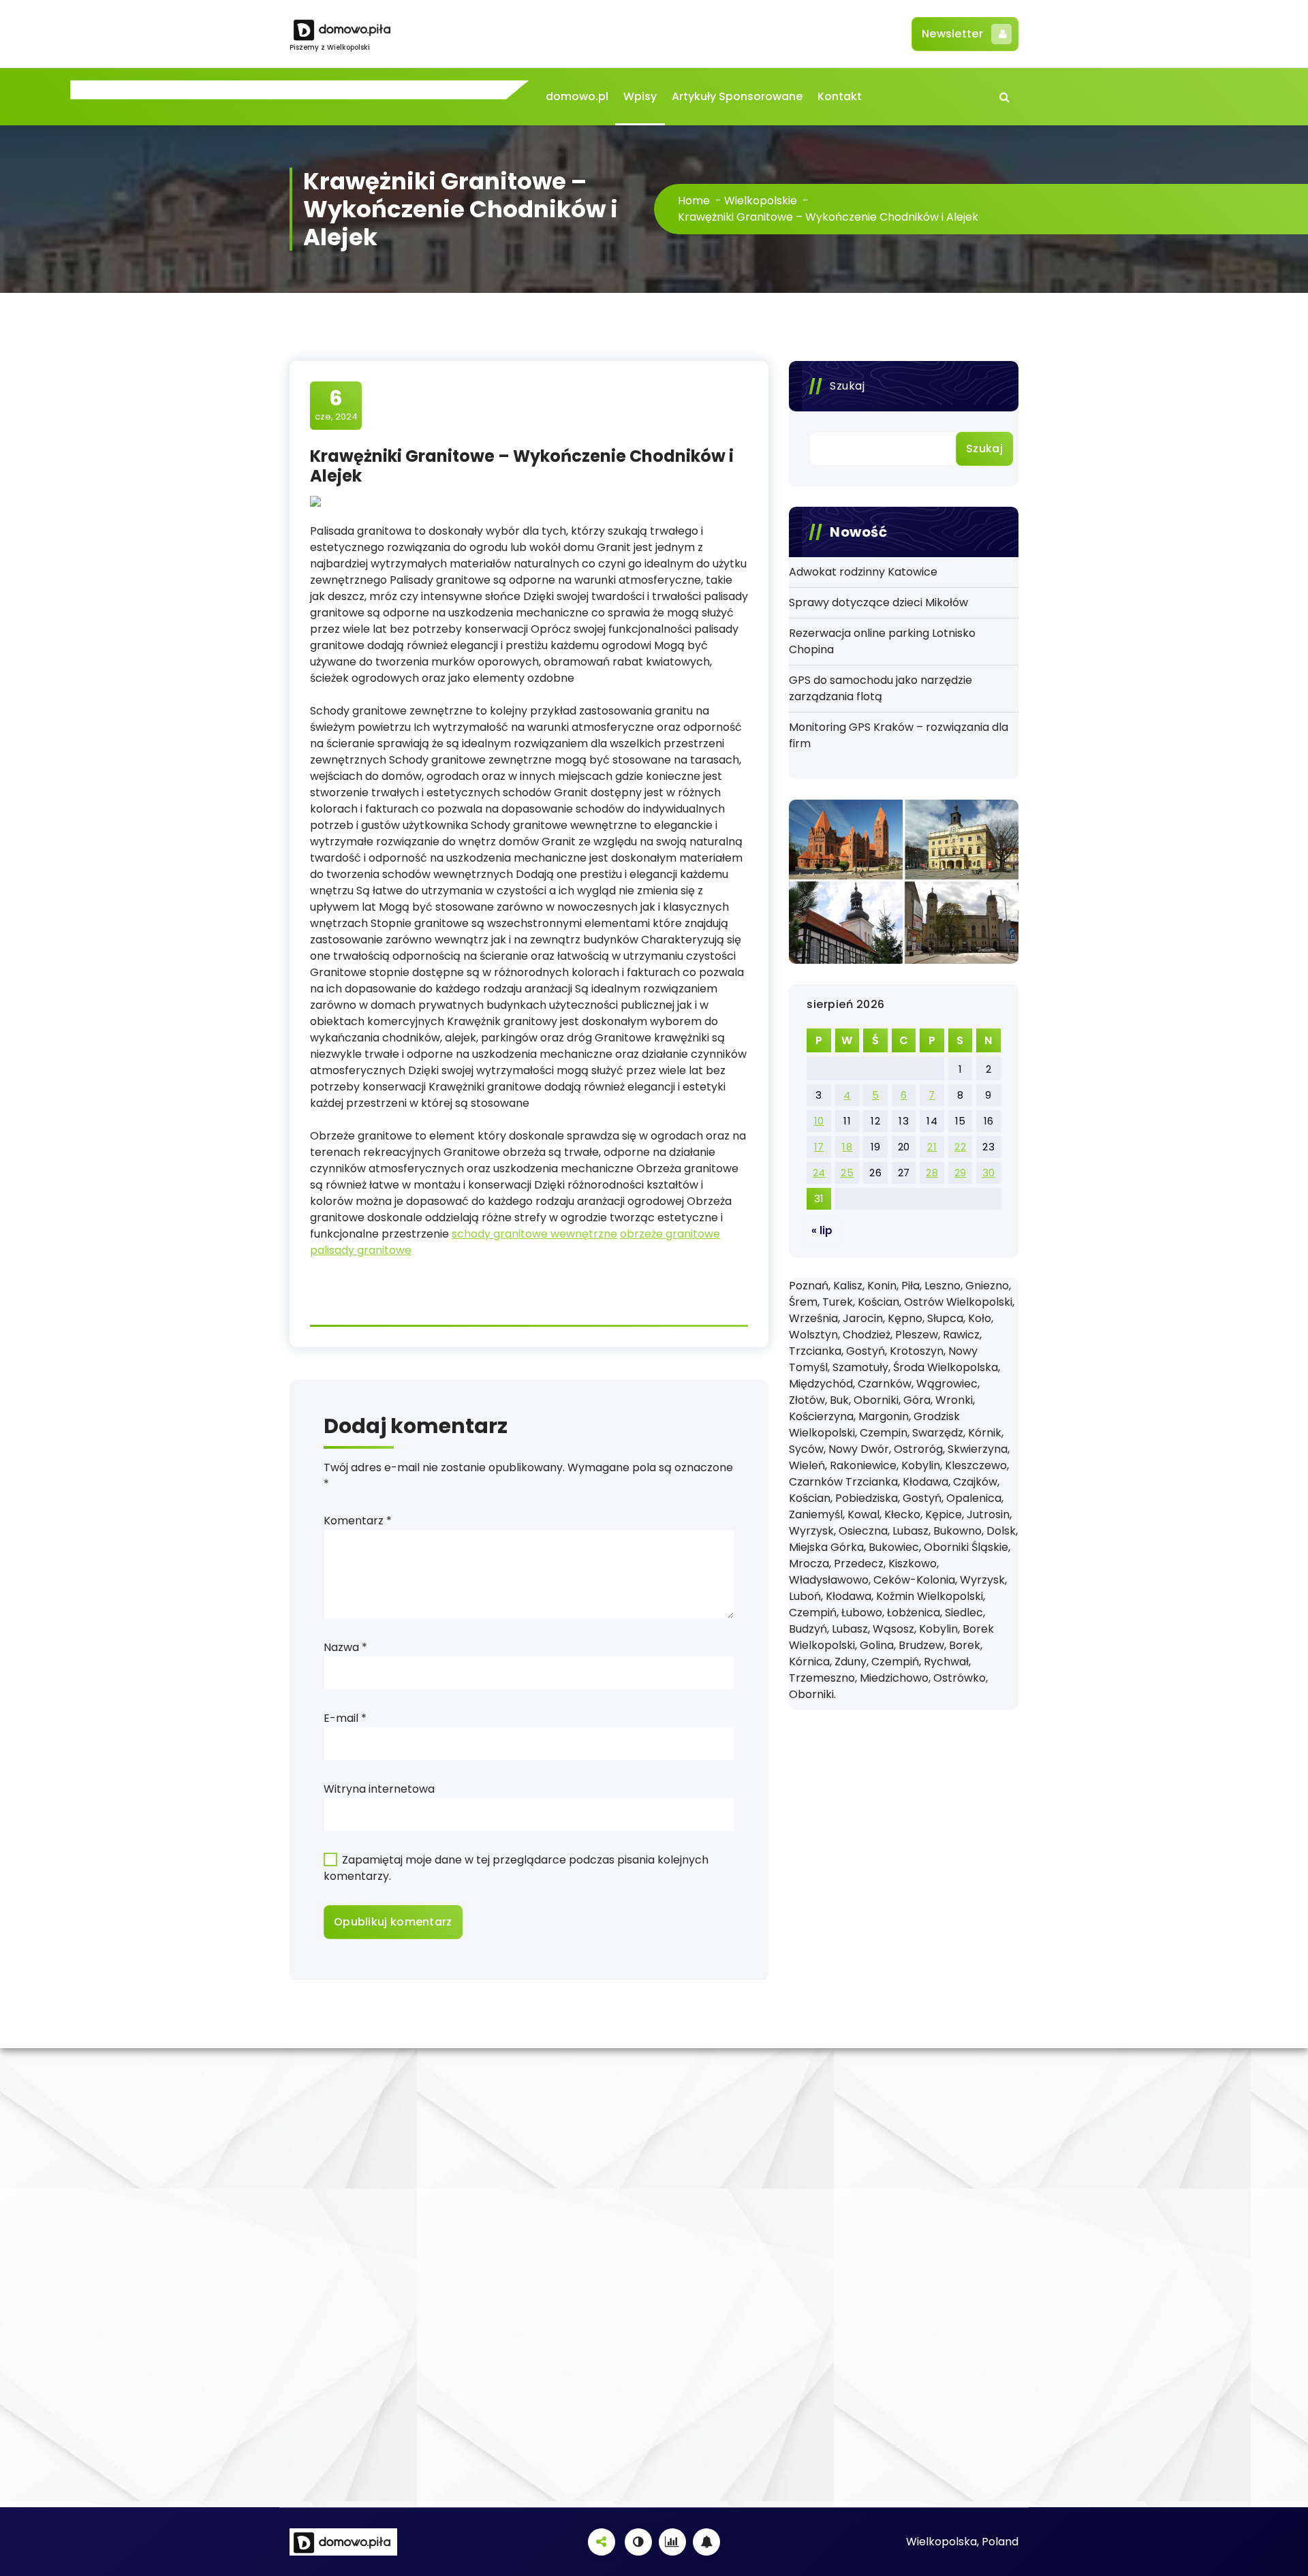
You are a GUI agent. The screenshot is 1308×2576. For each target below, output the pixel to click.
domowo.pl (577, 96)
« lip (822, 1230)
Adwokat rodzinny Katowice (863, 572)
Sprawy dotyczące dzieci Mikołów (878, 602)
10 (819, 1121)
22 (960, 1147)
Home (694, 201)
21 (932, 1147)
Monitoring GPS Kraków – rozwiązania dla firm (899, 735)
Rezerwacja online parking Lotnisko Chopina (882, 641)
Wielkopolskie (761, 201)
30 (989, 1173)
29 (961, 1173)
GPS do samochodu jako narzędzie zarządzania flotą (881, 688)
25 (847, 1173)
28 (932, 1173)
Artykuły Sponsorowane (737, 96)
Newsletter (952, 34)
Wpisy (640, 96)
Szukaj (847, 386)
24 (819, 1173)
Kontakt (840, 96)
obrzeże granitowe (670, 1234)
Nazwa (345, 1647)
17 (819, 1147)
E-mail (345, 1718)
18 (847, 1147)
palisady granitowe (361, 1250)
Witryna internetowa (379, 1789)
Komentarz (358, 1521)
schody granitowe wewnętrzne (534, 1234)
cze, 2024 (336, 405)
